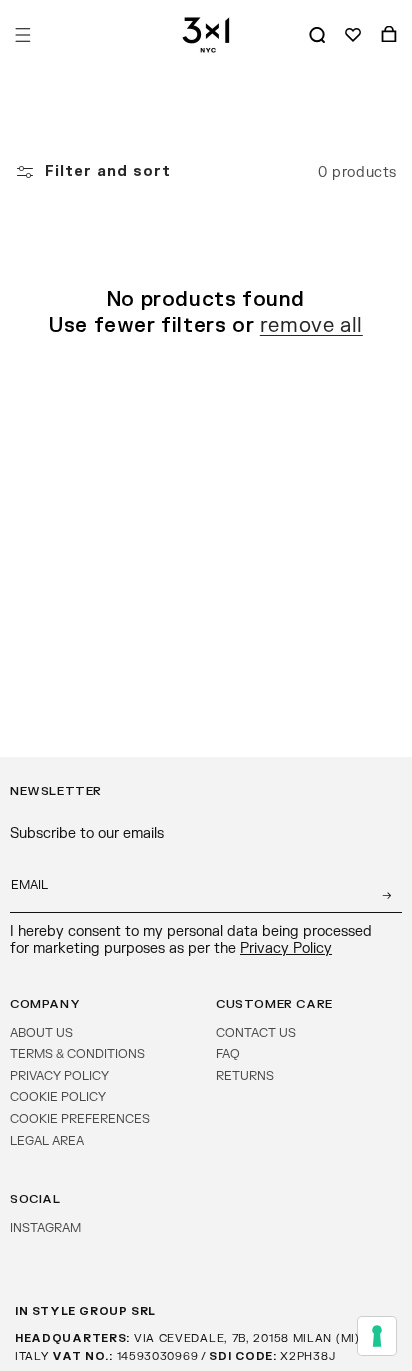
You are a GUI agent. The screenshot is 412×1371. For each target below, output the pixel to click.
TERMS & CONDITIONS (77, 1054)
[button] (23, 35)
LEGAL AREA (47, 1141)
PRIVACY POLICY (59, 1076)
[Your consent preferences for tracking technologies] (377, 1336)
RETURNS (245, 1076)
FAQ (228, 1054)
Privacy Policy (286, 948)
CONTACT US (256, 1033)
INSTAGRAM (45, 1228)
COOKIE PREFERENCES (80, 1119)
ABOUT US (41, 1033)
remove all (311, 325)
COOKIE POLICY (58, 1097)
